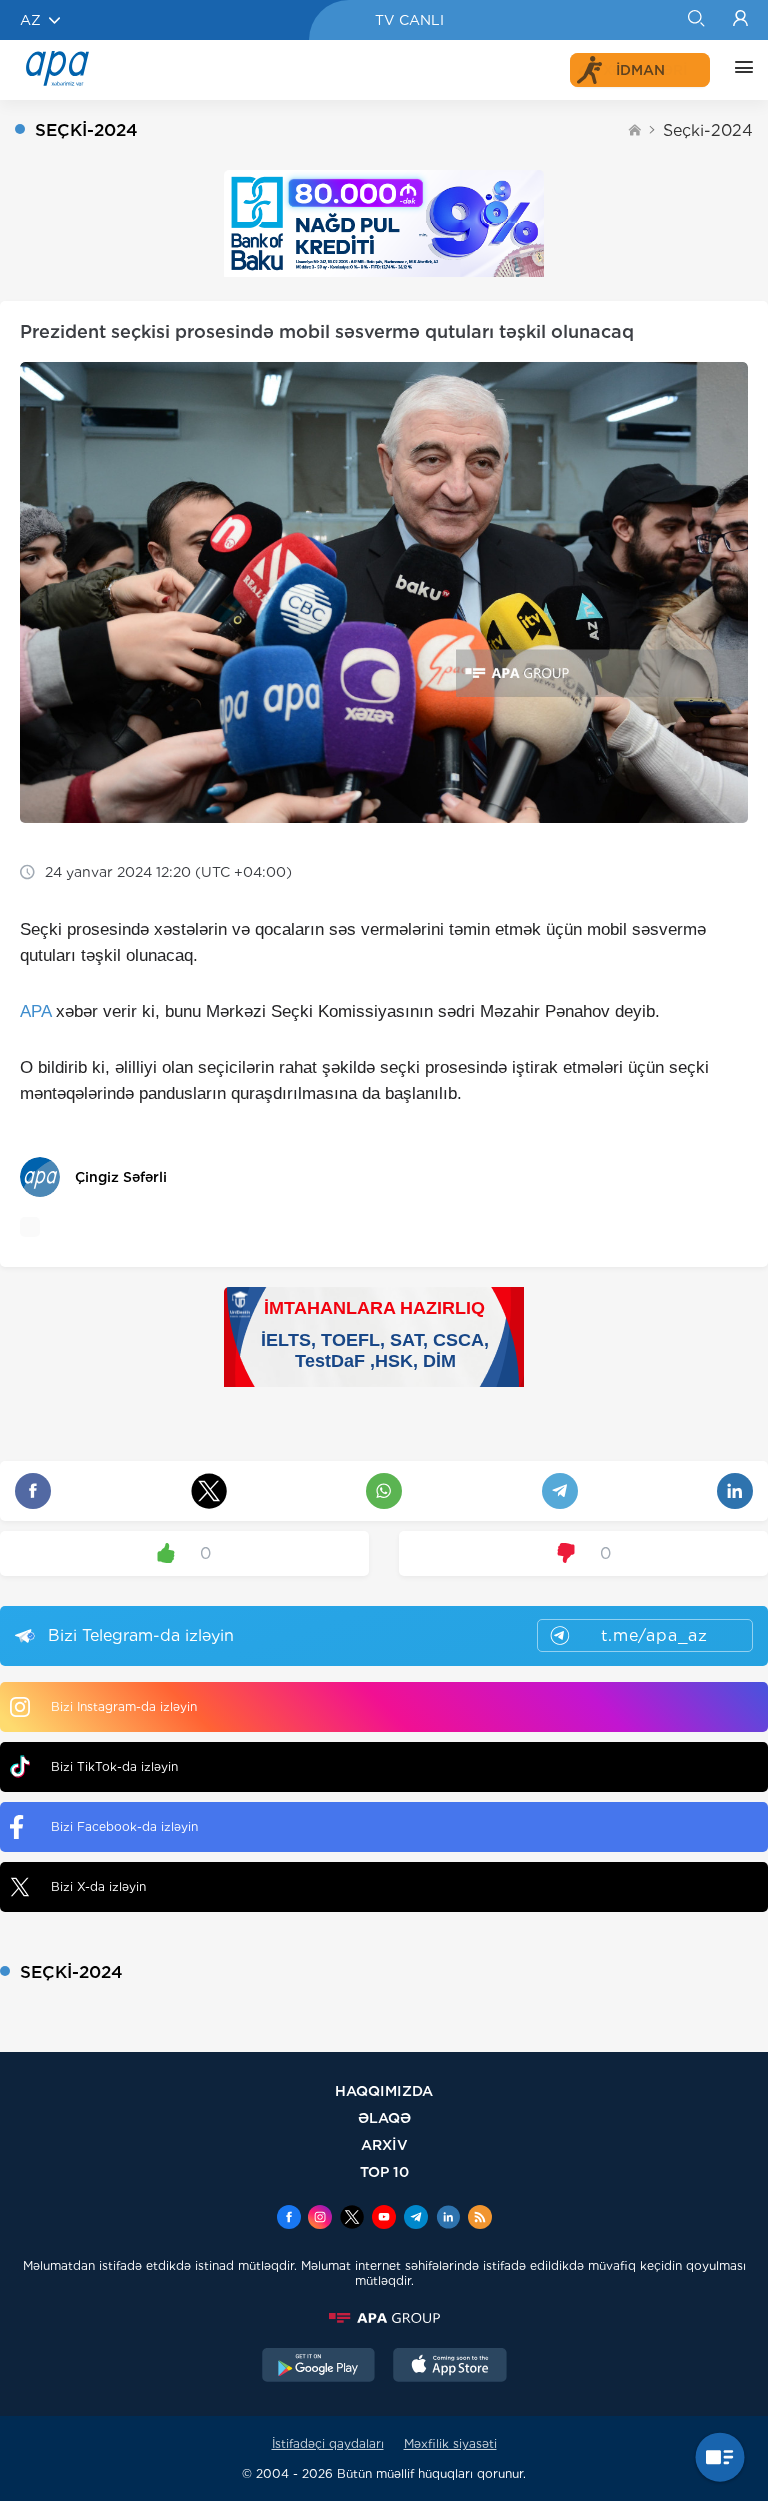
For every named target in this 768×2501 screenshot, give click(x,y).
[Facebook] (289, 2219)
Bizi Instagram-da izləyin (124, 1706)
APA (35, 1011)
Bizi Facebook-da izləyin (124, 1826)
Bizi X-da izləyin (98, 1886)
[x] (352, 2219)
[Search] (695, 20)
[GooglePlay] (319, 2367)
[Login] (740, 20)
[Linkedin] (448, 2219)
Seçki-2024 (708, 130)
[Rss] (480, 2219)
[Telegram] (416, 2219)
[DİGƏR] (739, 70)
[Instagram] (320, 2219)
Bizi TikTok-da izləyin (114, 1766)
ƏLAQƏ (384, 2117)
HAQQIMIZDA (384, 2090)
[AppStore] (450, 2367)
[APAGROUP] (384, 2318)
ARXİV (384, 2144)
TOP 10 (384, 2171)
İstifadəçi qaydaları (328, 2443)
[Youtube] (384, 2219)
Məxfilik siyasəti (450, 2443)
